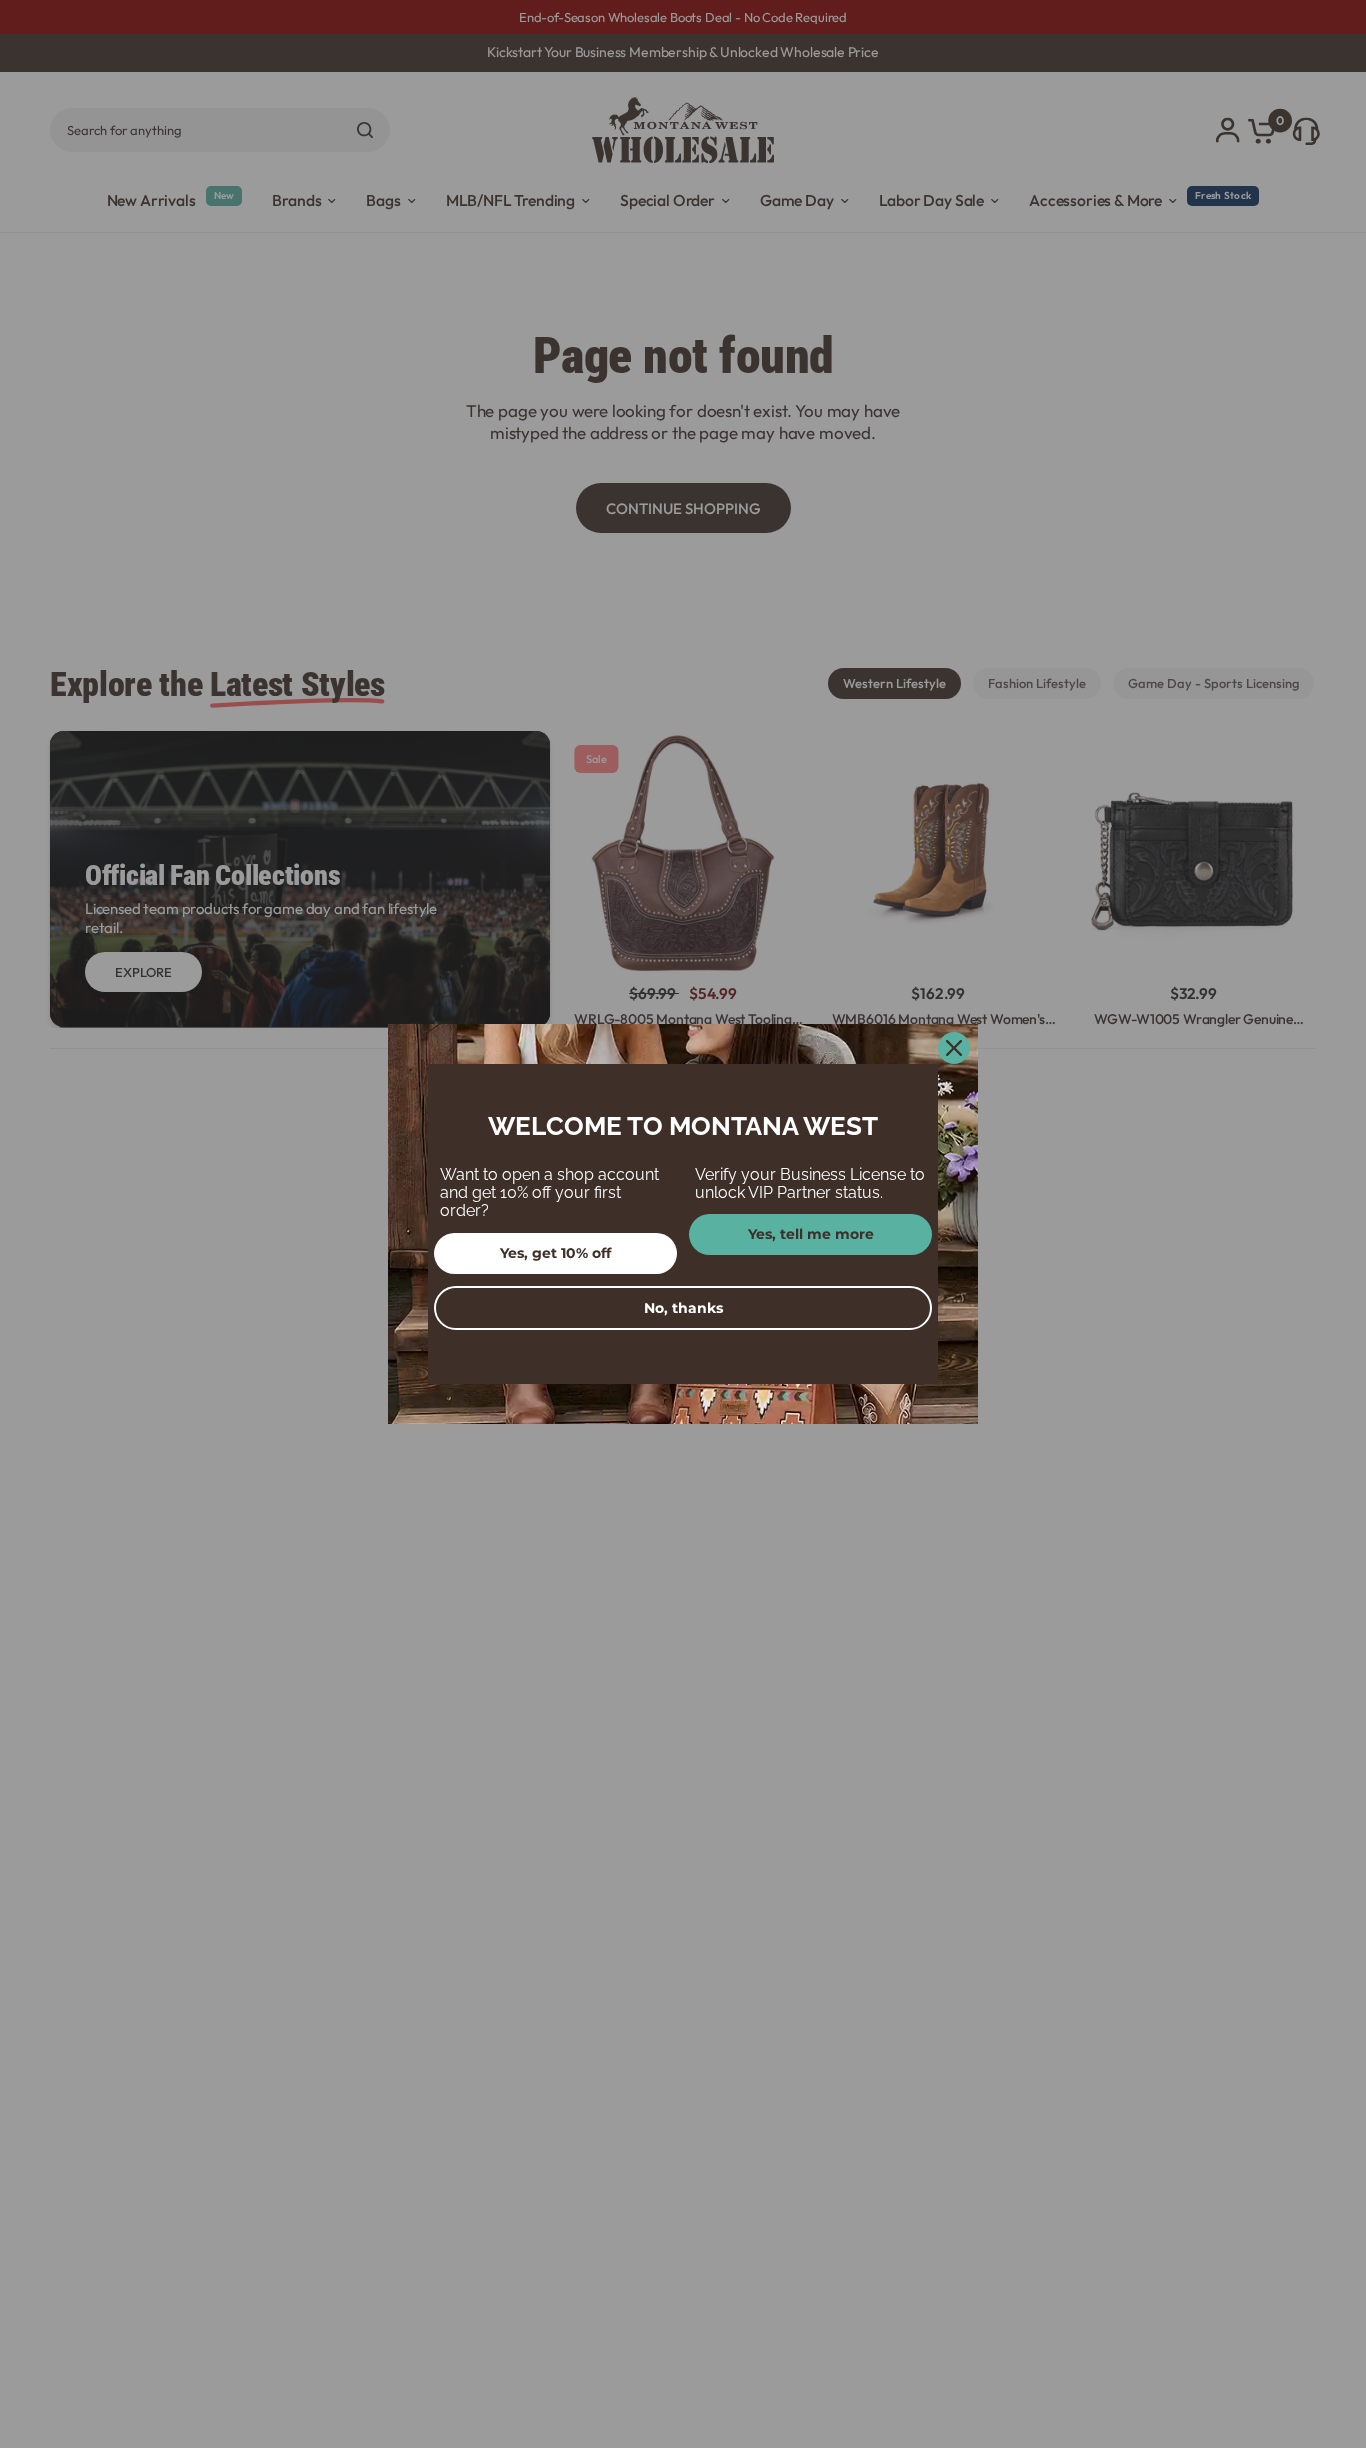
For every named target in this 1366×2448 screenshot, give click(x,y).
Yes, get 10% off (555, 1253)
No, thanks (683, 1308)
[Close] (954, 1048)
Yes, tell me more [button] (811, 1234)
